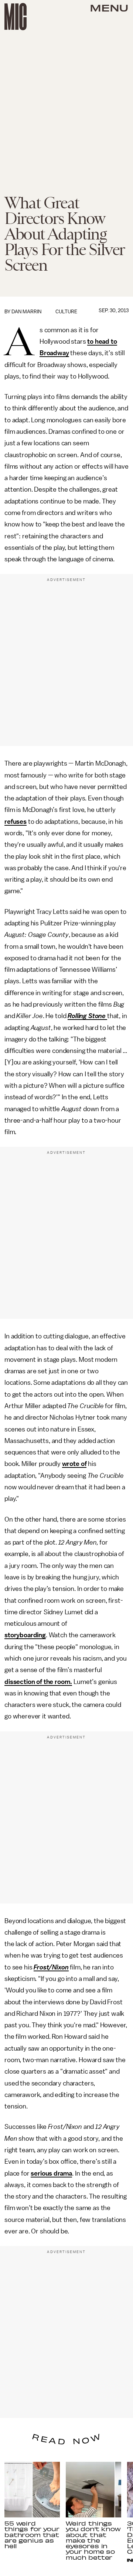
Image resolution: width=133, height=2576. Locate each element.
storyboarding (25, 1635)
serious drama (51, 2173)
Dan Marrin (26, 312)
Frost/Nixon (51, 1967)
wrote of (74, 1464)
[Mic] (16, 17)
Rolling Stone (87, 1016)
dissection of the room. (38, 1682)
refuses (16, 822)
